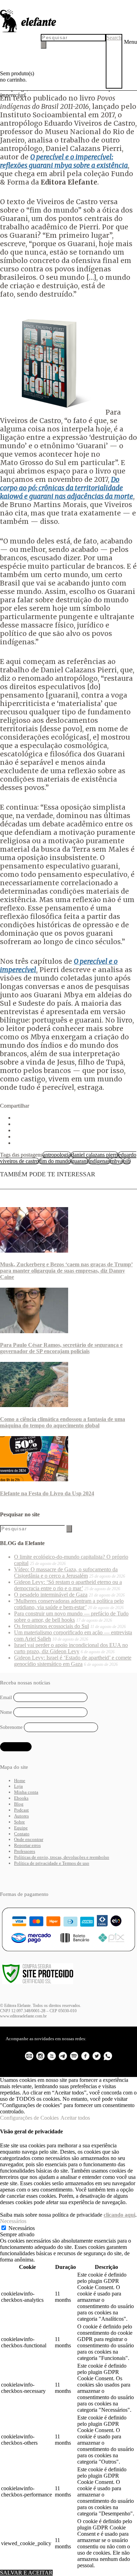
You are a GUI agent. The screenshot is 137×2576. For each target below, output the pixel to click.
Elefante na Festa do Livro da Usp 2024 (47, 1493)
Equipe (21, 1828)
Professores (25, 1851)
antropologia (57, 1155)
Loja (18, 1786)
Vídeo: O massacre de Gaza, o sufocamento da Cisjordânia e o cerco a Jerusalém (66, 1573)
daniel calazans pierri (94, 1155)
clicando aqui (119, 2215)
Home (20, 1781)
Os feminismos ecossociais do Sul (51, 1626)
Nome (6, 1712)
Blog (19, 1804)
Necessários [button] (13, 2221)
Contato (22, 1834)
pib (127, 1161)
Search (114, 38)
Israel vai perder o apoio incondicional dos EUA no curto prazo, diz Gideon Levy (71, 1648)
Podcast (21, 1810)
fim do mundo (55, 1161)
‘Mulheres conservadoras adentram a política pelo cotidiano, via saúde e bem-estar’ (69, 1604)
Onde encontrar (29, 1839)
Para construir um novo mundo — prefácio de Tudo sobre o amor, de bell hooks (71, 1617)
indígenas (99, 1161)
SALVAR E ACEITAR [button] (26, 2573)
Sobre (19, 1822)
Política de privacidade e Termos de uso (52, 1863)
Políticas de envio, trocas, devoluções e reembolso (62, 1857)
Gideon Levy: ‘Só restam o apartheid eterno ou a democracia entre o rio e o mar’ (68, 1585)
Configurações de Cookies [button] (29, 2118)
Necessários (22, 2228)
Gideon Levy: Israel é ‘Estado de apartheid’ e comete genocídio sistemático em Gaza (73, 1661)
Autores (21, 1816)
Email (6, 1698)
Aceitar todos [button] (75, 2118)
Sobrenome (11, 1727)
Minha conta (26, 1792)
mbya (116, 1161)
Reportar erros (27, 1845)
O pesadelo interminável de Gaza (51, 1595)
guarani (80, 1161)
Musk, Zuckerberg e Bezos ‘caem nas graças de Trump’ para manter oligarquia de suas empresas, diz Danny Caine (66, 1271)
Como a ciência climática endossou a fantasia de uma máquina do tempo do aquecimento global (63, 1422)
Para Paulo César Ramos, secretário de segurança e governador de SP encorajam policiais (61, 1348)
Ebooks (21, 1798)
